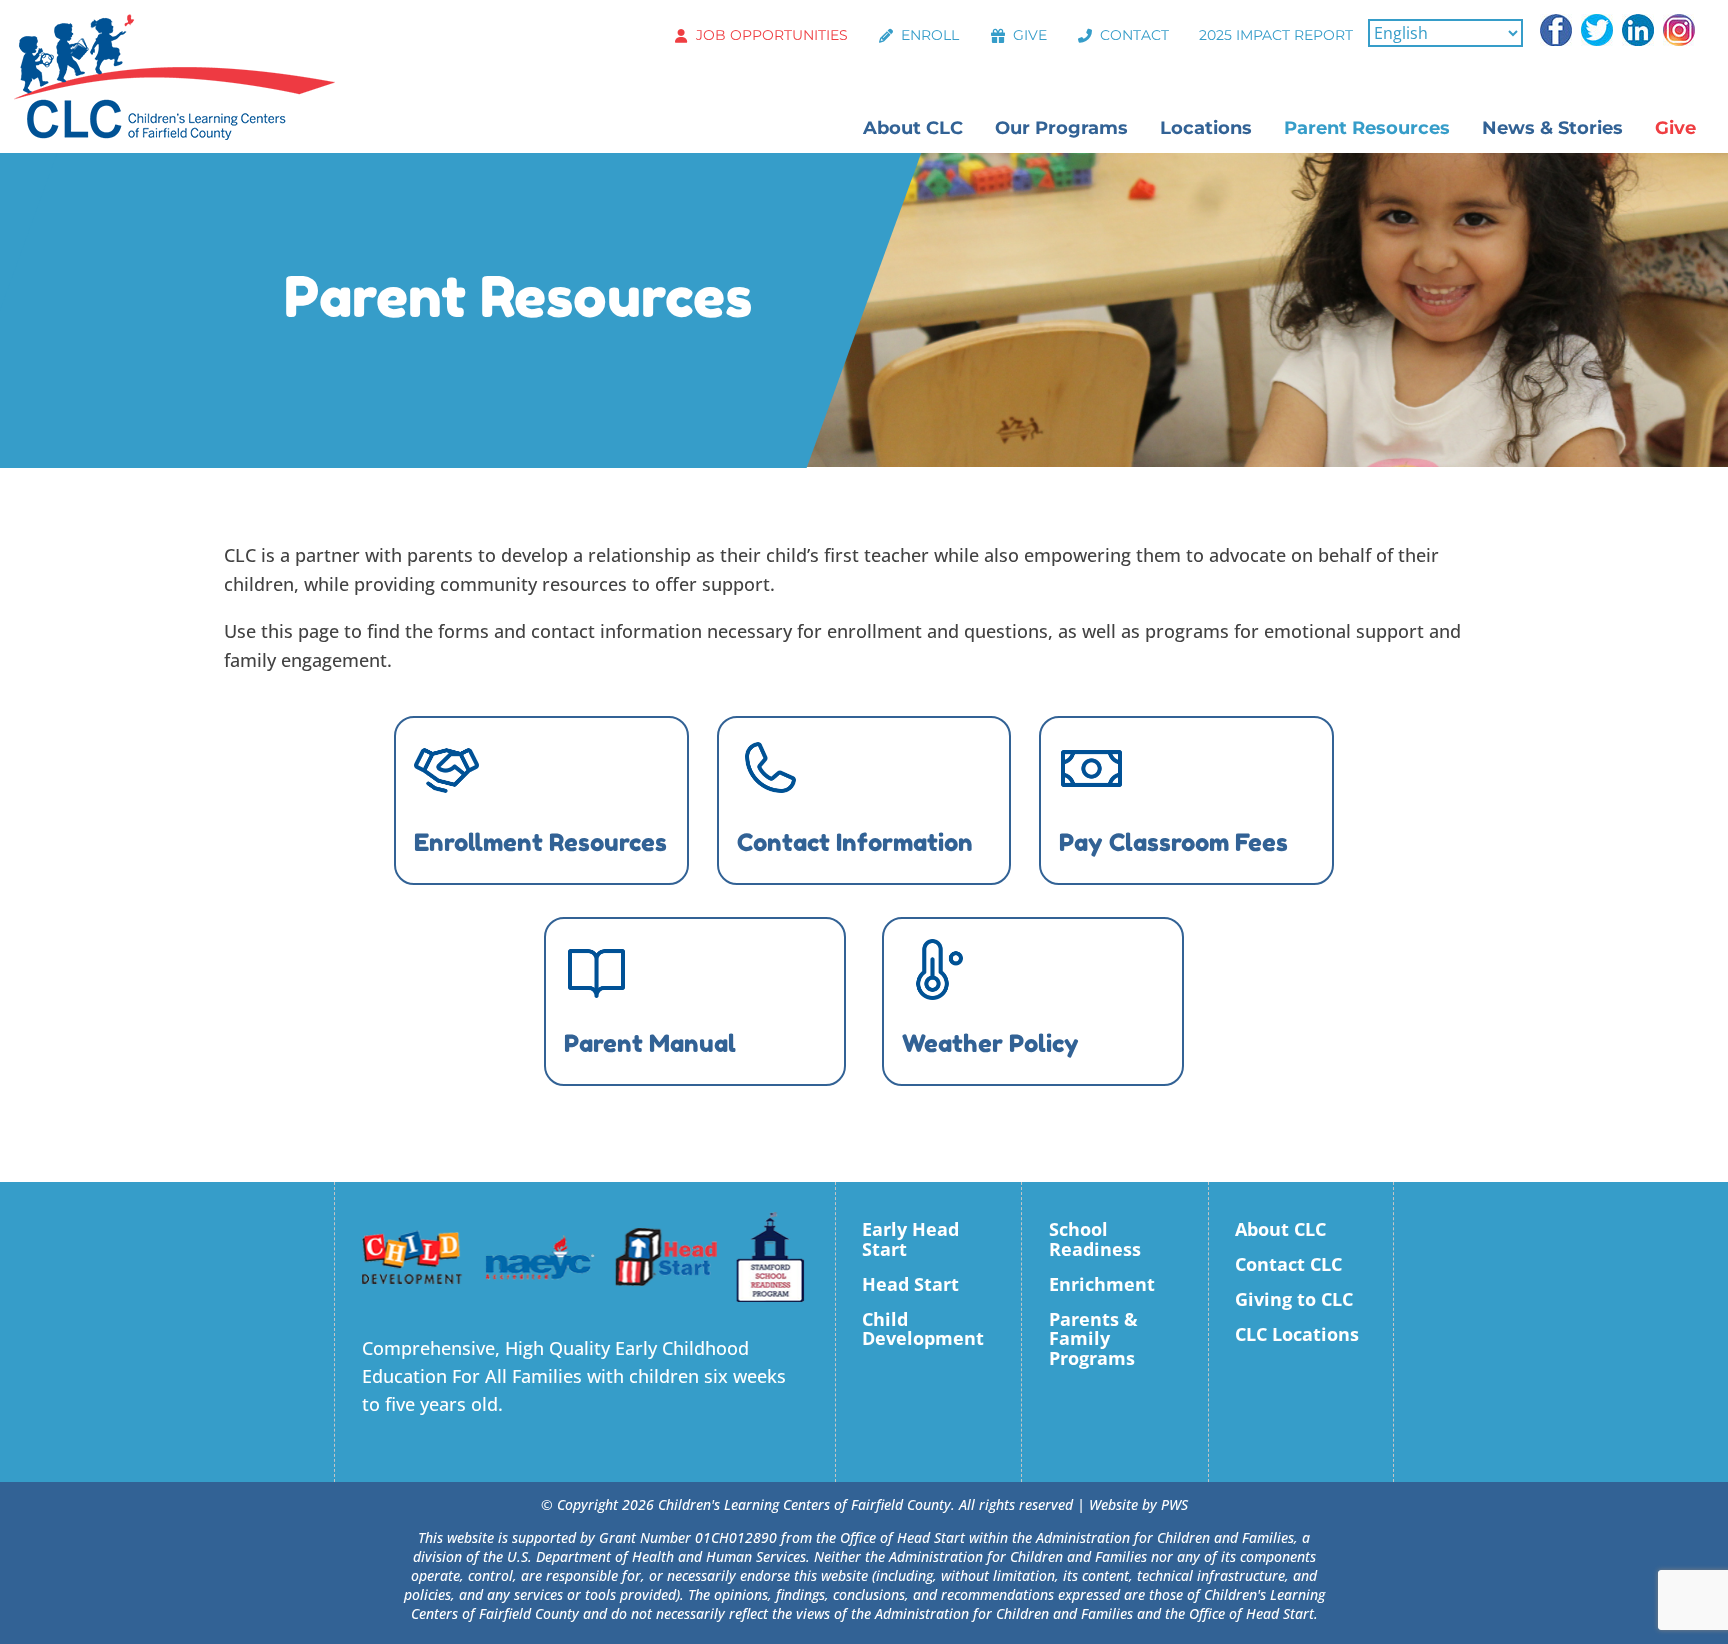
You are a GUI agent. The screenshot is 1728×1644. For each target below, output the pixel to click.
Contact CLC (1288, 1264)
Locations (1206, 128)
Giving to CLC (1294, 1299)
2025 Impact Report (1276, 35)
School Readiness (1095, 1239)
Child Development (923, 1329)
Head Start (910, 1284)
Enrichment (1102, 1284)
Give (1030, 35)
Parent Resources (1367, 128)
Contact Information (855, 842)
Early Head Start (910, 1239)
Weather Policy (990, 1043)
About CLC (913, 128)
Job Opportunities (772, 35)
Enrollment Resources (540, 842)
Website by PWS (1138, 1504)
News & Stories (1552, 128)
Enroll (930, 35)
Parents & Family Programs (1093, 1339)
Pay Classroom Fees (1173, 842)
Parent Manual (650, 1043)
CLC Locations (1297, 1334)
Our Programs (1061, 128)
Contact (1134, 35)
